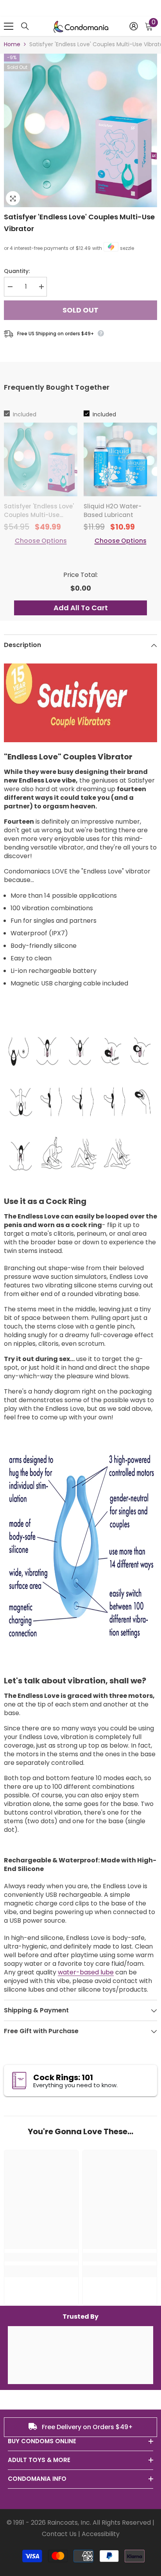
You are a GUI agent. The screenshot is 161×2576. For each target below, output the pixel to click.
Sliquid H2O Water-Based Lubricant (113, 511)
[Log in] (134, 26)
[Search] (25, 26)
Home (12, 44)
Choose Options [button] (41, 541)
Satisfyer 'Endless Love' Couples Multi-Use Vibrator (79, 223)
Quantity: (17, 271)
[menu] (9, 26)
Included (25, 414)
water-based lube (86, 1972)
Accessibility (101, 2534)
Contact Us (59, 2534)
